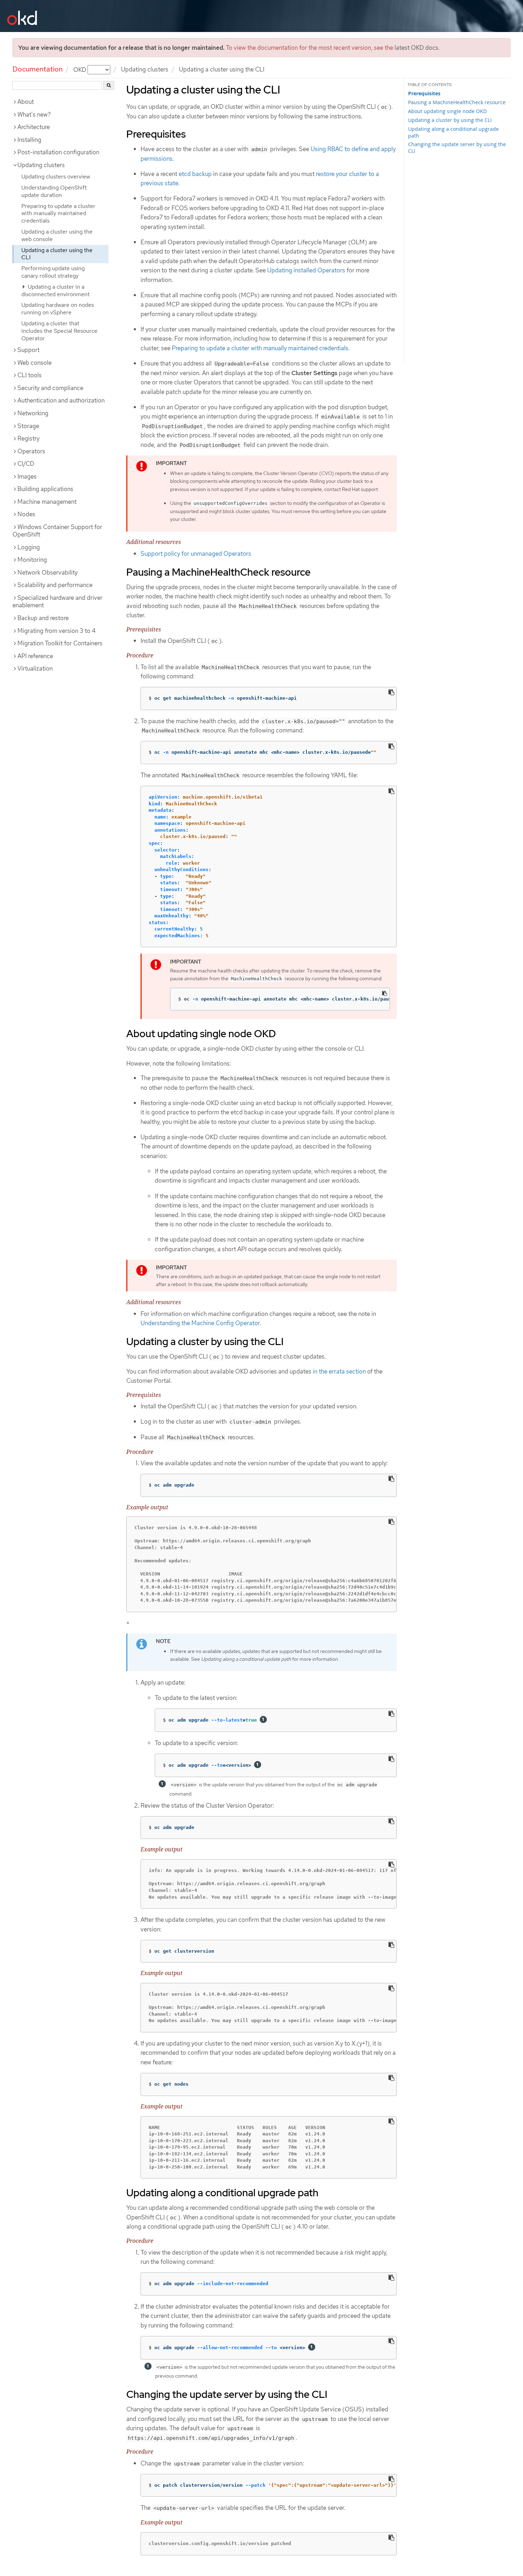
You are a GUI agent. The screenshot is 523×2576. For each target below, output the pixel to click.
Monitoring (32, 560)
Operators (31, 451)
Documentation (38, 69)
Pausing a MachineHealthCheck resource (457, 102)
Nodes (26, 514)
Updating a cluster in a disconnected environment (56, 290)
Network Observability (47, 572)
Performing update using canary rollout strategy (53, 272)
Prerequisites (424, 94)
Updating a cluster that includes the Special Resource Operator (59, 331)
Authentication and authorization (61, 400)
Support (28, 350)
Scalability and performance (55, 585)
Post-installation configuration (58, 152)
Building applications (45, 489)
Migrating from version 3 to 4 (57, 631)
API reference (35, 656)
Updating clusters (145, 69)
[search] (109, 86)
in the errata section (339, 1371)
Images (27, 476)
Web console (35, 363)
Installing (29, 140)
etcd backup (195, 174)
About (26, 102)
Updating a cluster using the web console (57, 235)
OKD (80, 69)
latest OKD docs (416, 48)
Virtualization (35, 668)
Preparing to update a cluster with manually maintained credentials (58, 214)
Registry (28, 438)
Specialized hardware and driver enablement (57, 602)
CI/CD (26, 464)
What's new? (34, 114)
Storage (28, 426)
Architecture (34, 127)
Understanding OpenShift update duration (54, 191)
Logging (29, 547)
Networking (33, 413)
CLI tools (30, 375)
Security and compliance (50, 388)
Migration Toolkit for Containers (60, 643)
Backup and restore (43, 618)
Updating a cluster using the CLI (57, 254)
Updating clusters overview (56, 177)
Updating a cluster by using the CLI (450, 120)
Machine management (47, 502)
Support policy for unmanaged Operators (196, 554)
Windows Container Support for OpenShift (57, 531)
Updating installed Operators (306, 270)
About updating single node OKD (447, 111)
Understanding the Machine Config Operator (200, 1323)
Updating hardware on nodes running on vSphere (58, 309)
